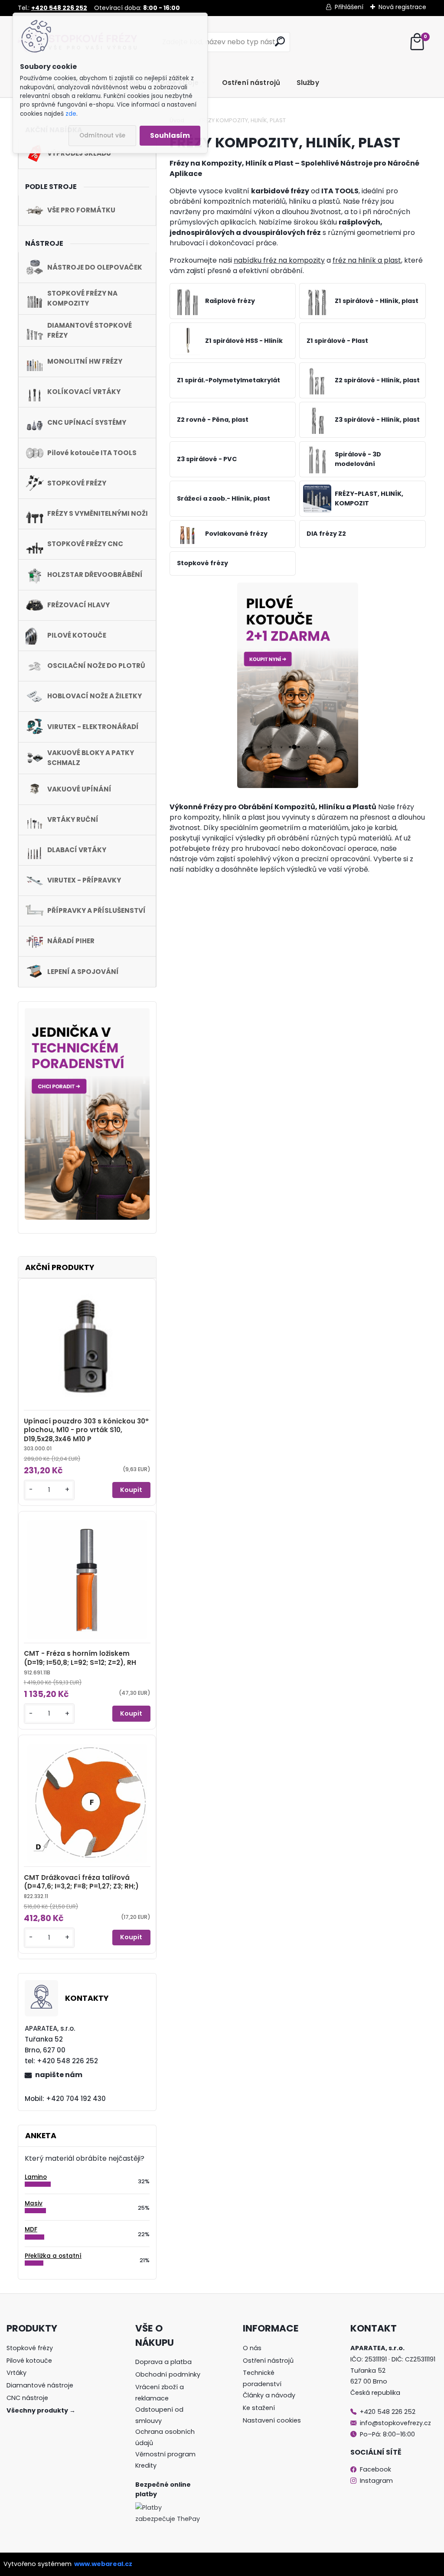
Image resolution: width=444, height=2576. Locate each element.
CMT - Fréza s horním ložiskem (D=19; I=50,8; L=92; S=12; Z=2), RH (80, 1658)
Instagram (375, 2481)
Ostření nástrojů (251, 83)
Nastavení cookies (272, 2420)
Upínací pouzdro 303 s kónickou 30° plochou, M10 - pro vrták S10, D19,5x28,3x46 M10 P (86, 1430)
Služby (308, 83)
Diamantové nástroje (40, 2385)
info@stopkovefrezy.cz (395, 2423)
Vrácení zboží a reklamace (160, 2393)
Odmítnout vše (102, 135)
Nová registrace (402, 7)
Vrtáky (16, 2373)
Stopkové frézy (30, 2348)
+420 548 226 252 (388, 2412)
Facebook (375, 2469)
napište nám (59, 2075)
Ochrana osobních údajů (165, 2437)
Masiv (34, 2203)
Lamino (36, 2177)
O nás (252, 2348)
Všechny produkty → (41, 2410)
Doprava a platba (163, 2362)
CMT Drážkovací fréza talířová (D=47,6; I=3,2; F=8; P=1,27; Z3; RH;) (81, 1882)
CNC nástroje (27, 2398)
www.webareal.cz (103, 2564)
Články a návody (269, 2395)
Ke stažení (259, 2408)
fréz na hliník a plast (367, 260)
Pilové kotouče (29, 2361)
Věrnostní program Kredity (165, 2460)
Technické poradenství (262, 2378)
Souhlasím (170, 135)
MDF (31, 2229)
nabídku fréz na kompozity (279, 260)
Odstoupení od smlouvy (159, 2415)
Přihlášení (349, 7)
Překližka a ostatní (53, 2256)
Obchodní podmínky (168, 2374)
